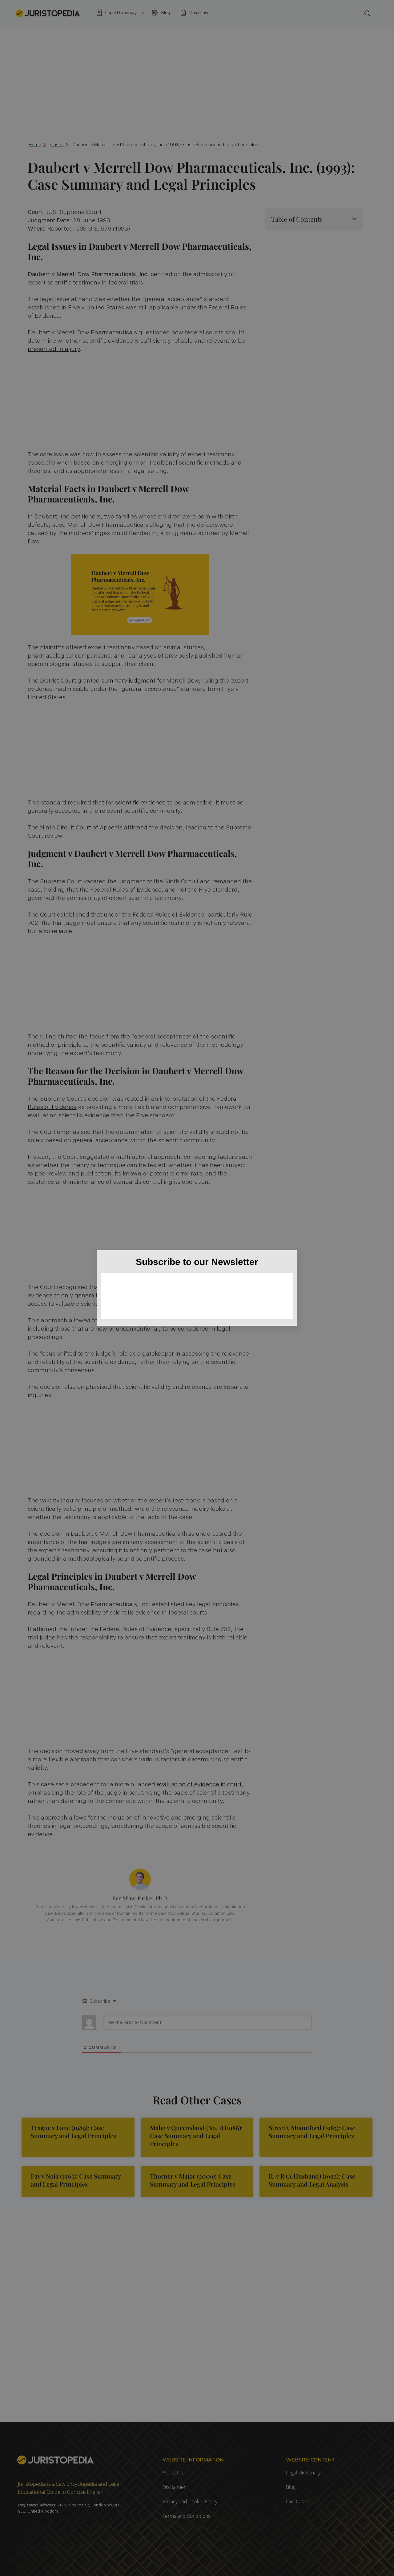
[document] (197, 1288)
